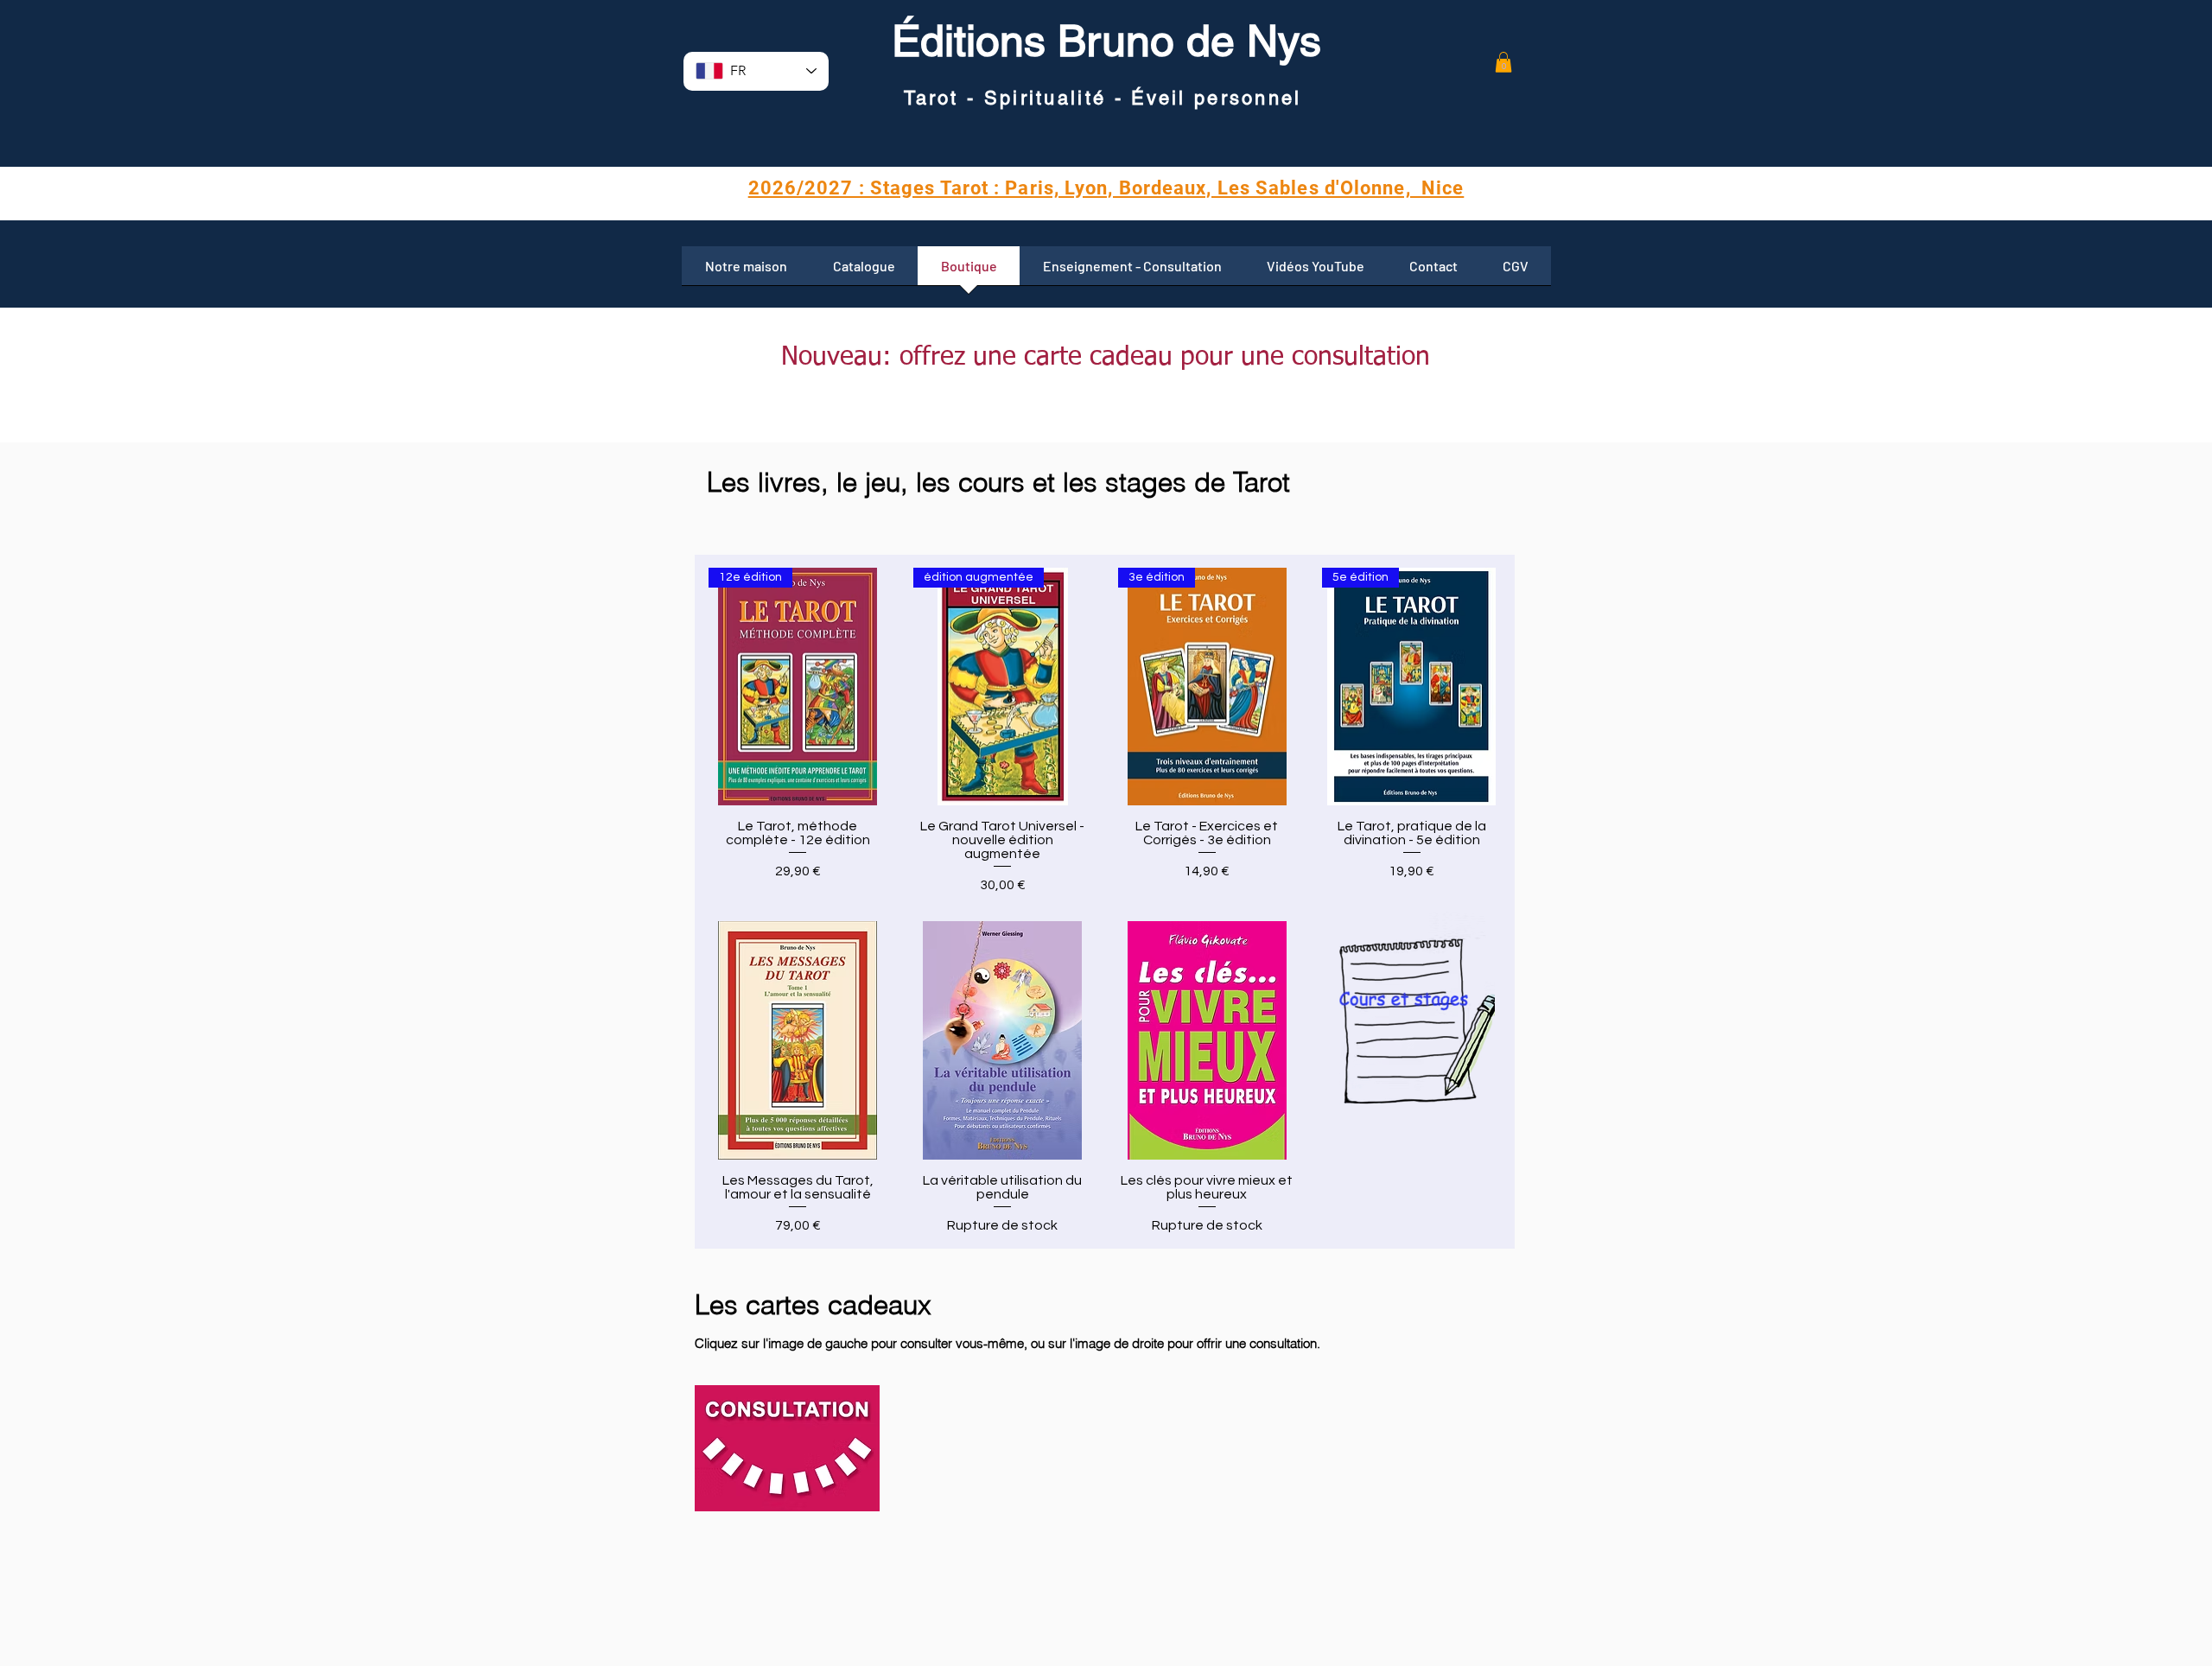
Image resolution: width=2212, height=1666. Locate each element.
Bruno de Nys (1183, 41)
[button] (1503, 62)
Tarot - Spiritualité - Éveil (1049, 98)
